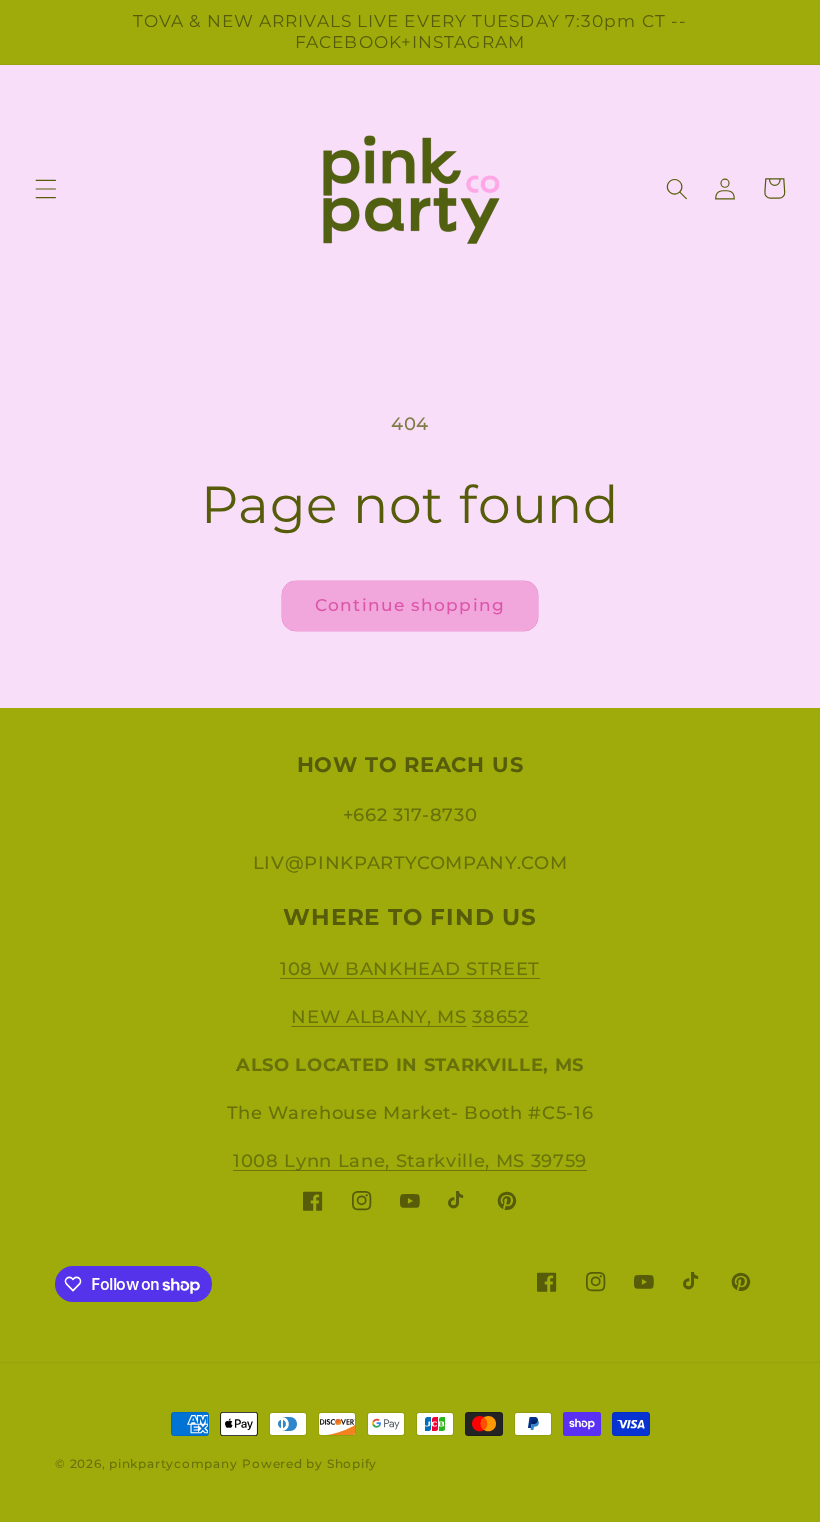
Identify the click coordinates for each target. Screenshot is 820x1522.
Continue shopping (410, 605)
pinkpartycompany (173, 1463)
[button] (46, 188)
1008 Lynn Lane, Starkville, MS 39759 (410, 1160)
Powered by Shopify (309, 1463)
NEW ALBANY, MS (378, 1016)
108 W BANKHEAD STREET (410, 968)
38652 (500, 1016)
